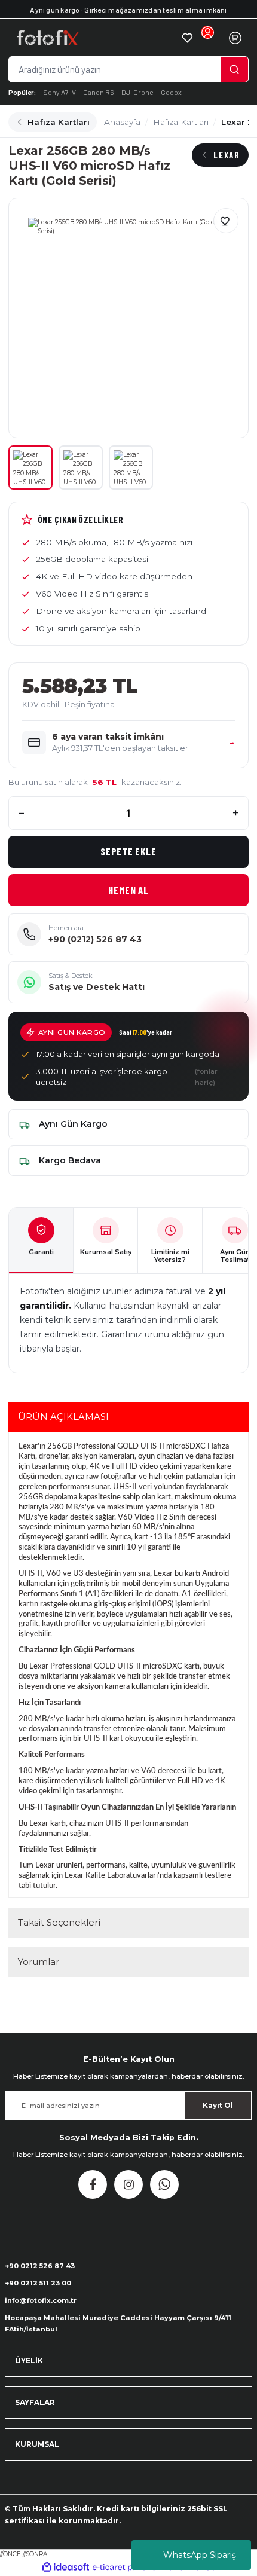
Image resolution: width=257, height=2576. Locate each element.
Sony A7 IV (59, 92)
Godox (171, 92)
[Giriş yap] (207, 38)
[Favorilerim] (187, 38)
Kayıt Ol (218, 2105)
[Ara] (234, 69)
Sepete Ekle (128, 851)
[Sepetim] (235, 38)
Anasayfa (122, 122)
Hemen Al (128, 890)
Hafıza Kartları (59, 122)
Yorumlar (39, 1962)
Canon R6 (99, 92)
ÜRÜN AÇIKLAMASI (63, 1417)
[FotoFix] (94, 38)
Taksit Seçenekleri (59, 1922)
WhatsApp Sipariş (200, 2555)
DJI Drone (137, 92)
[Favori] (226, 221)
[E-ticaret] (127, 2567)
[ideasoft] (66, 2568)
